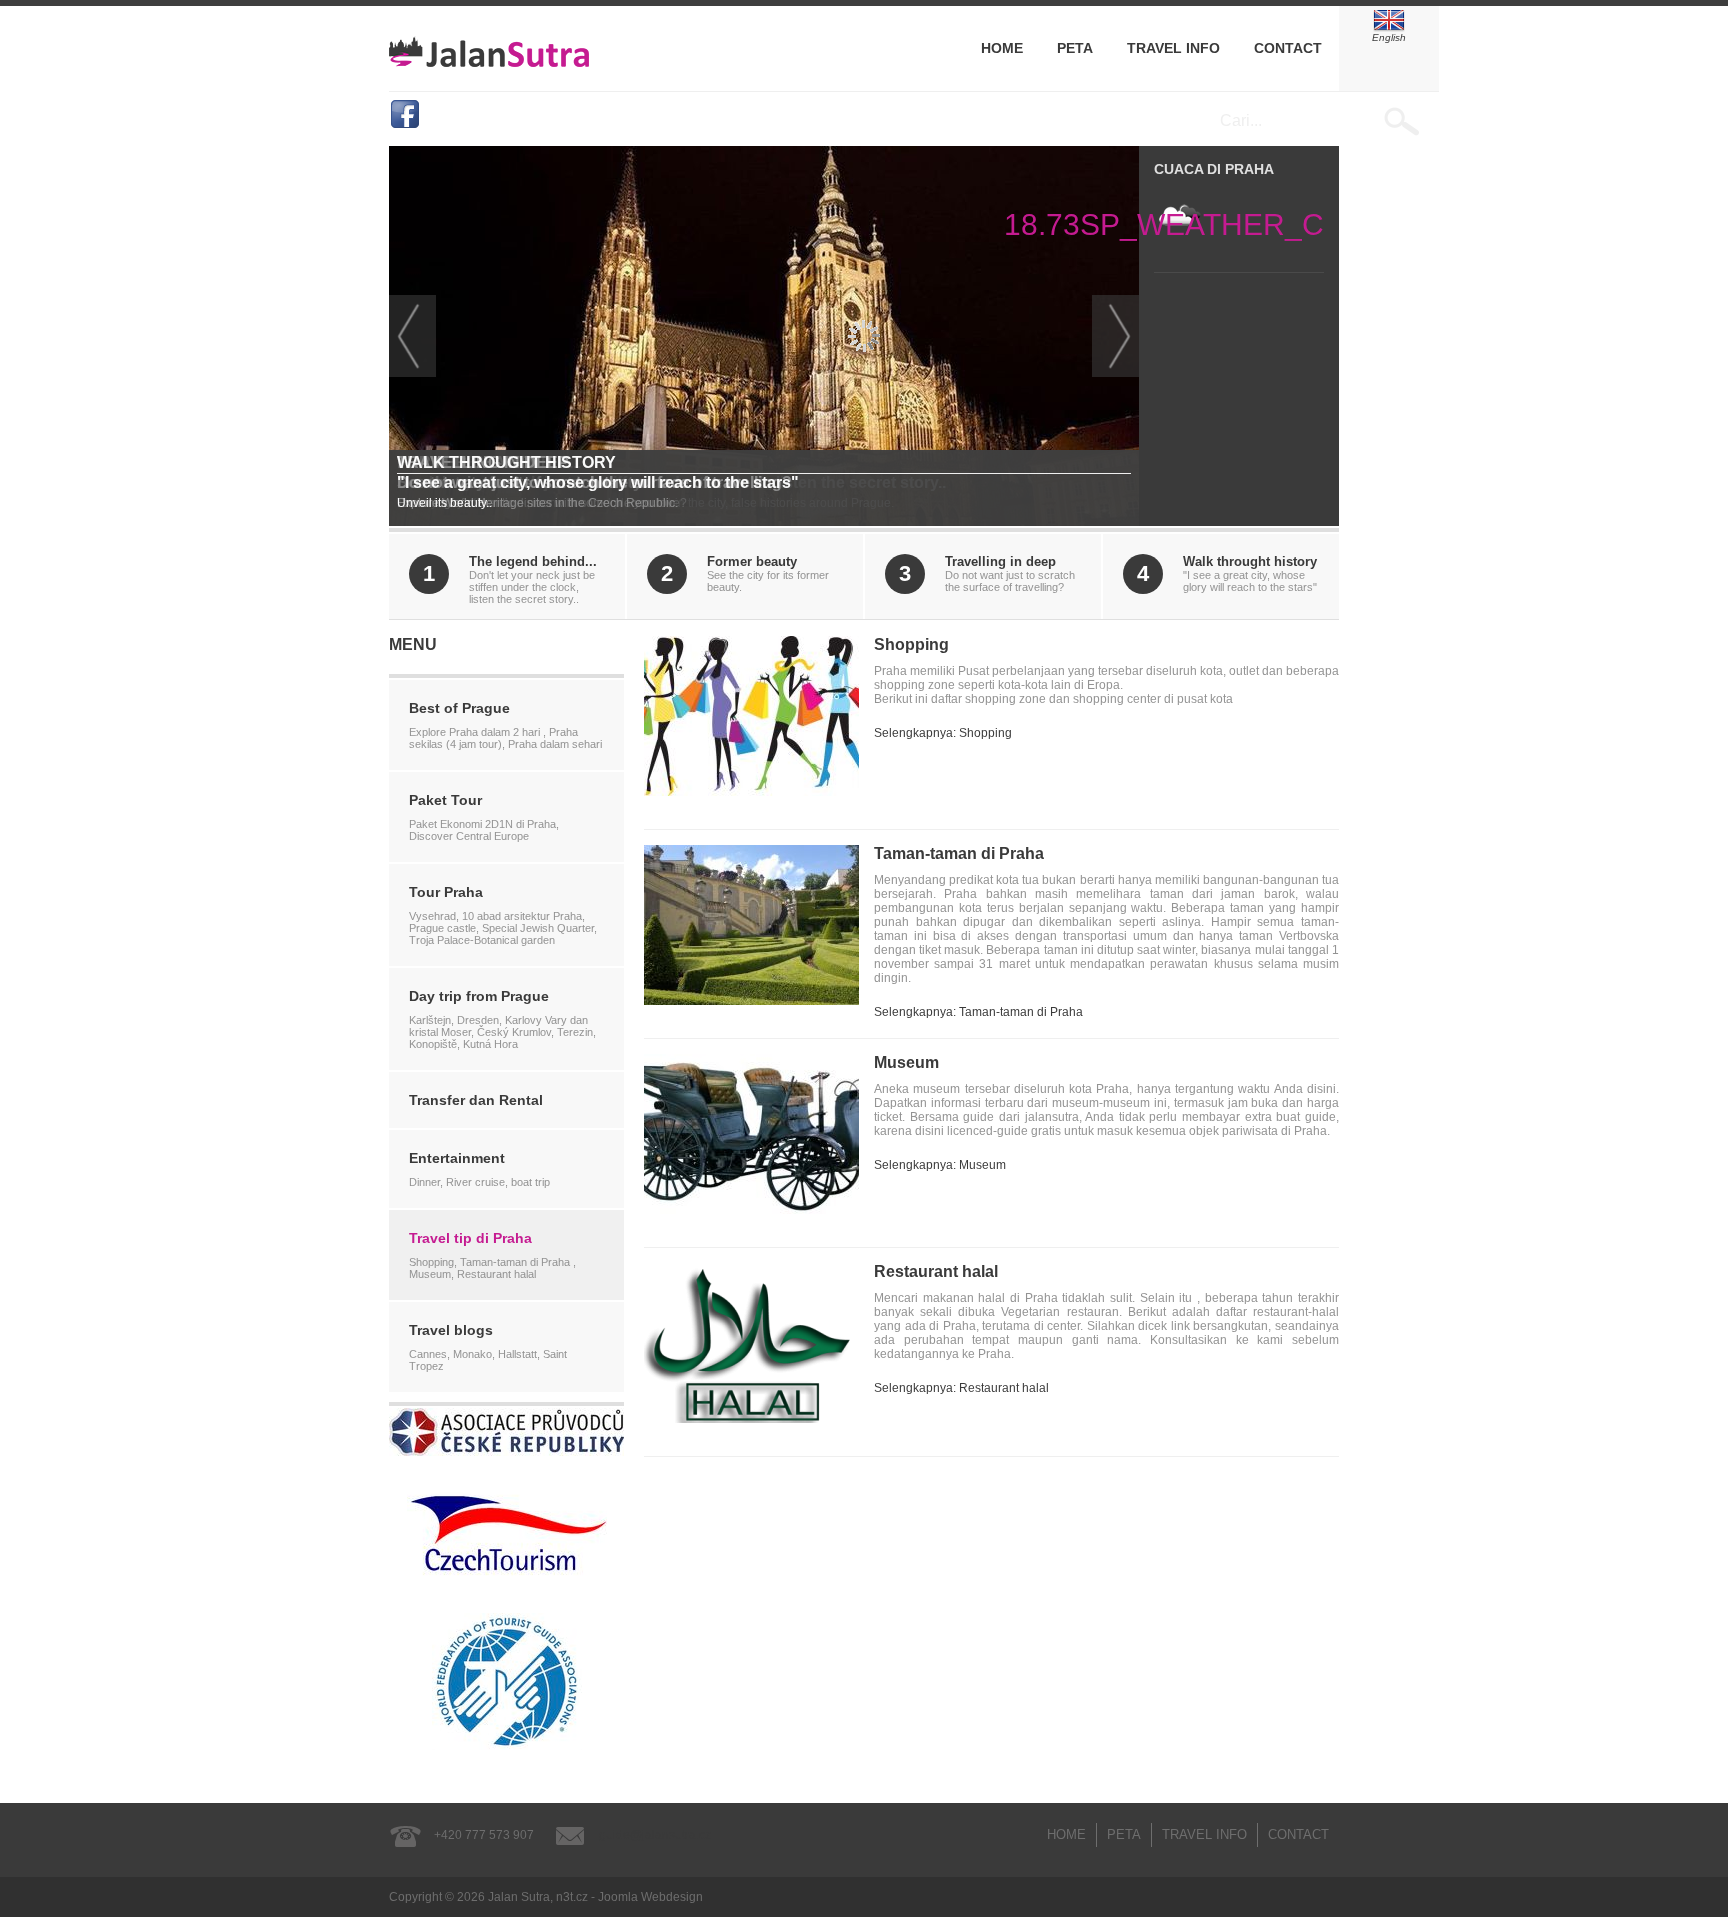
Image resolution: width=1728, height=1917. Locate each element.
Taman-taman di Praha (959, 853)
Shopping (911, 644)
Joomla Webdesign (650, 1897)
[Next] (1115, 336)
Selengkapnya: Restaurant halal (961, 1388)
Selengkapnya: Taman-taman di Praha (978, 1012)
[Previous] (412, 336)
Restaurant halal (936, 1271)
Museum (906, 1062)
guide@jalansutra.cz (655, 1835)
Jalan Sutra (489, 51)
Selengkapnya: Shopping (943, 733)
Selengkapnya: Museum (940, 1165)
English (1389, 37)
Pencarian (1411, 121)
